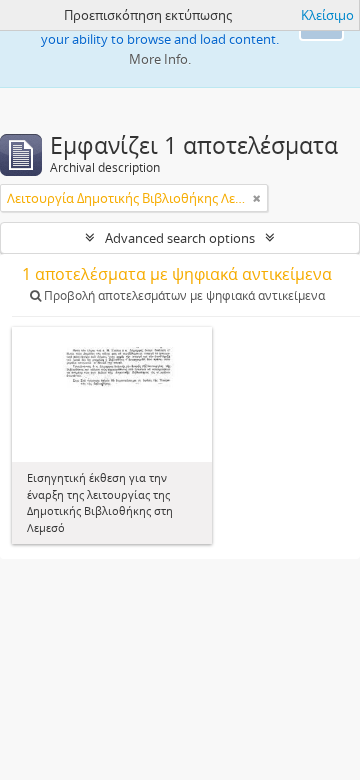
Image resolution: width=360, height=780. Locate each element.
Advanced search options (180, 238)
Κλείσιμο (327, 15)
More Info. (160, 59)
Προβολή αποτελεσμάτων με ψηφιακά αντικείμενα (183, 295)
